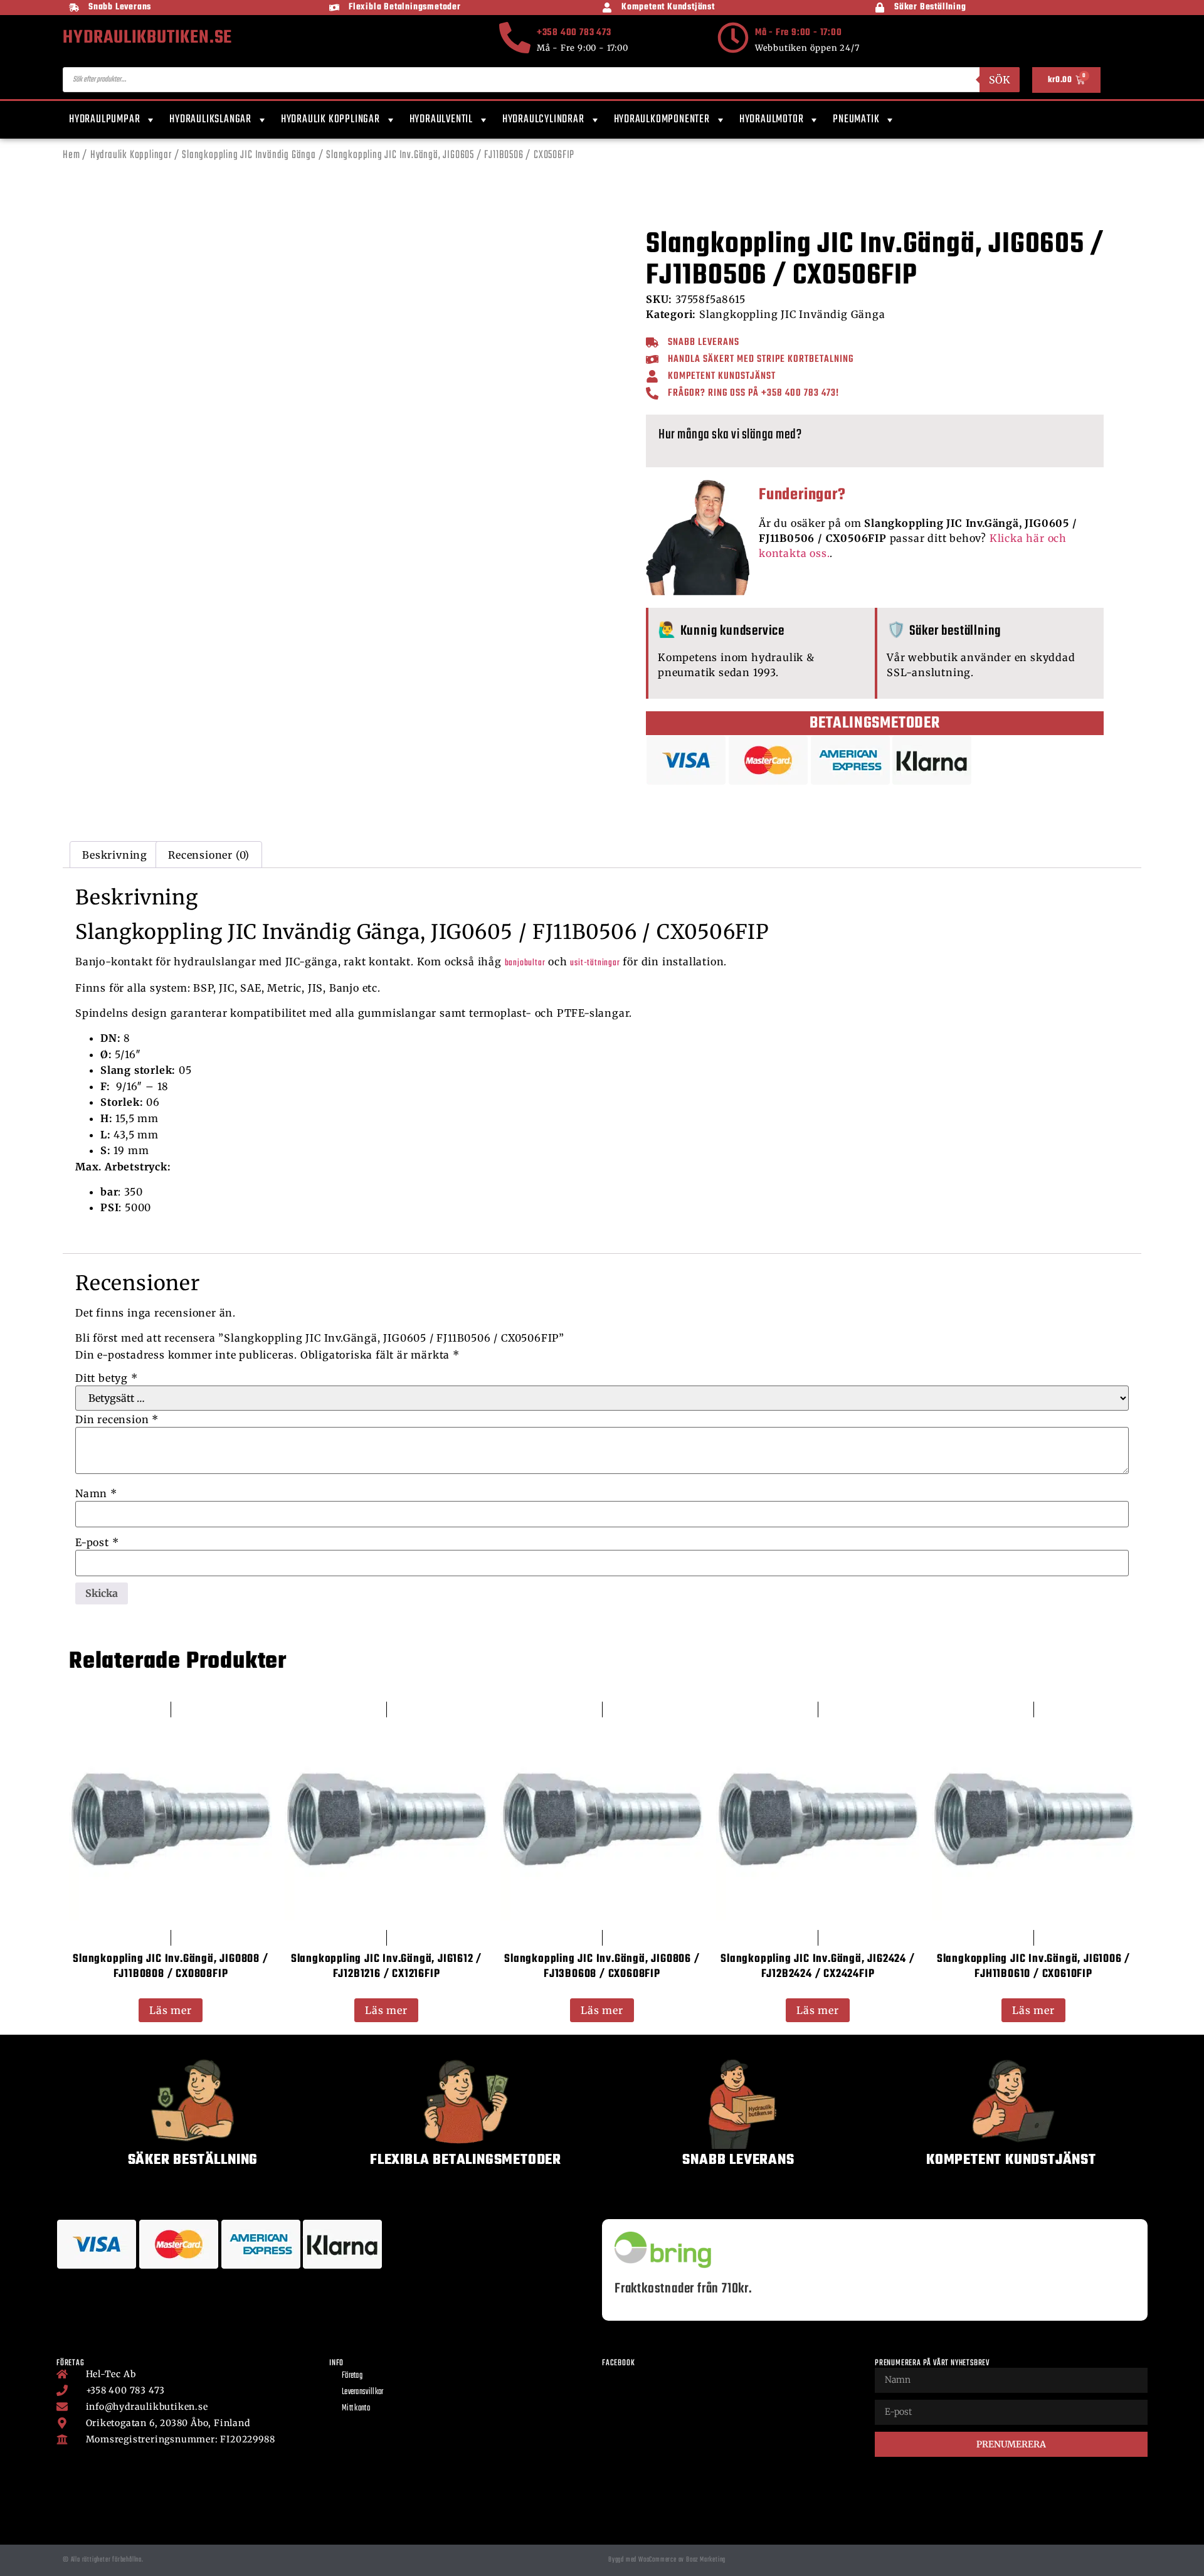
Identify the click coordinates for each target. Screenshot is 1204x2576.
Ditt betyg (107, 1378)
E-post (97, 1542)
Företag (352, 2376)
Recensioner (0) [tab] (209, 855)
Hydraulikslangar (210, 119)
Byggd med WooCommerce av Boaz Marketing (667, 2560)
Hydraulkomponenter (662, 119)
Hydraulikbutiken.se (147, 38)
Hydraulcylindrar (543, 119)
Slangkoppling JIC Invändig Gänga (249, 155)
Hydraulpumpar (104, 119)
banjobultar (525, 963)
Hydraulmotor (772, 119)
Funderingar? (802, 495)
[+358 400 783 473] (515, 38)
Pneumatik (856, 119)
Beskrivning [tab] (115, 855)
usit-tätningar (595, 963)
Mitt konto (356, 2408)
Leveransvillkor (363, 2392)
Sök (1000, 80)
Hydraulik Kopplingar (330, 119)
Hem (71, 155)
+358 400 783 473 (574, 33)
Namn (96, 1493)
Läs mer (171, 2010)
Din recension (117, 1419)
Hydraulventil (441, 119)
